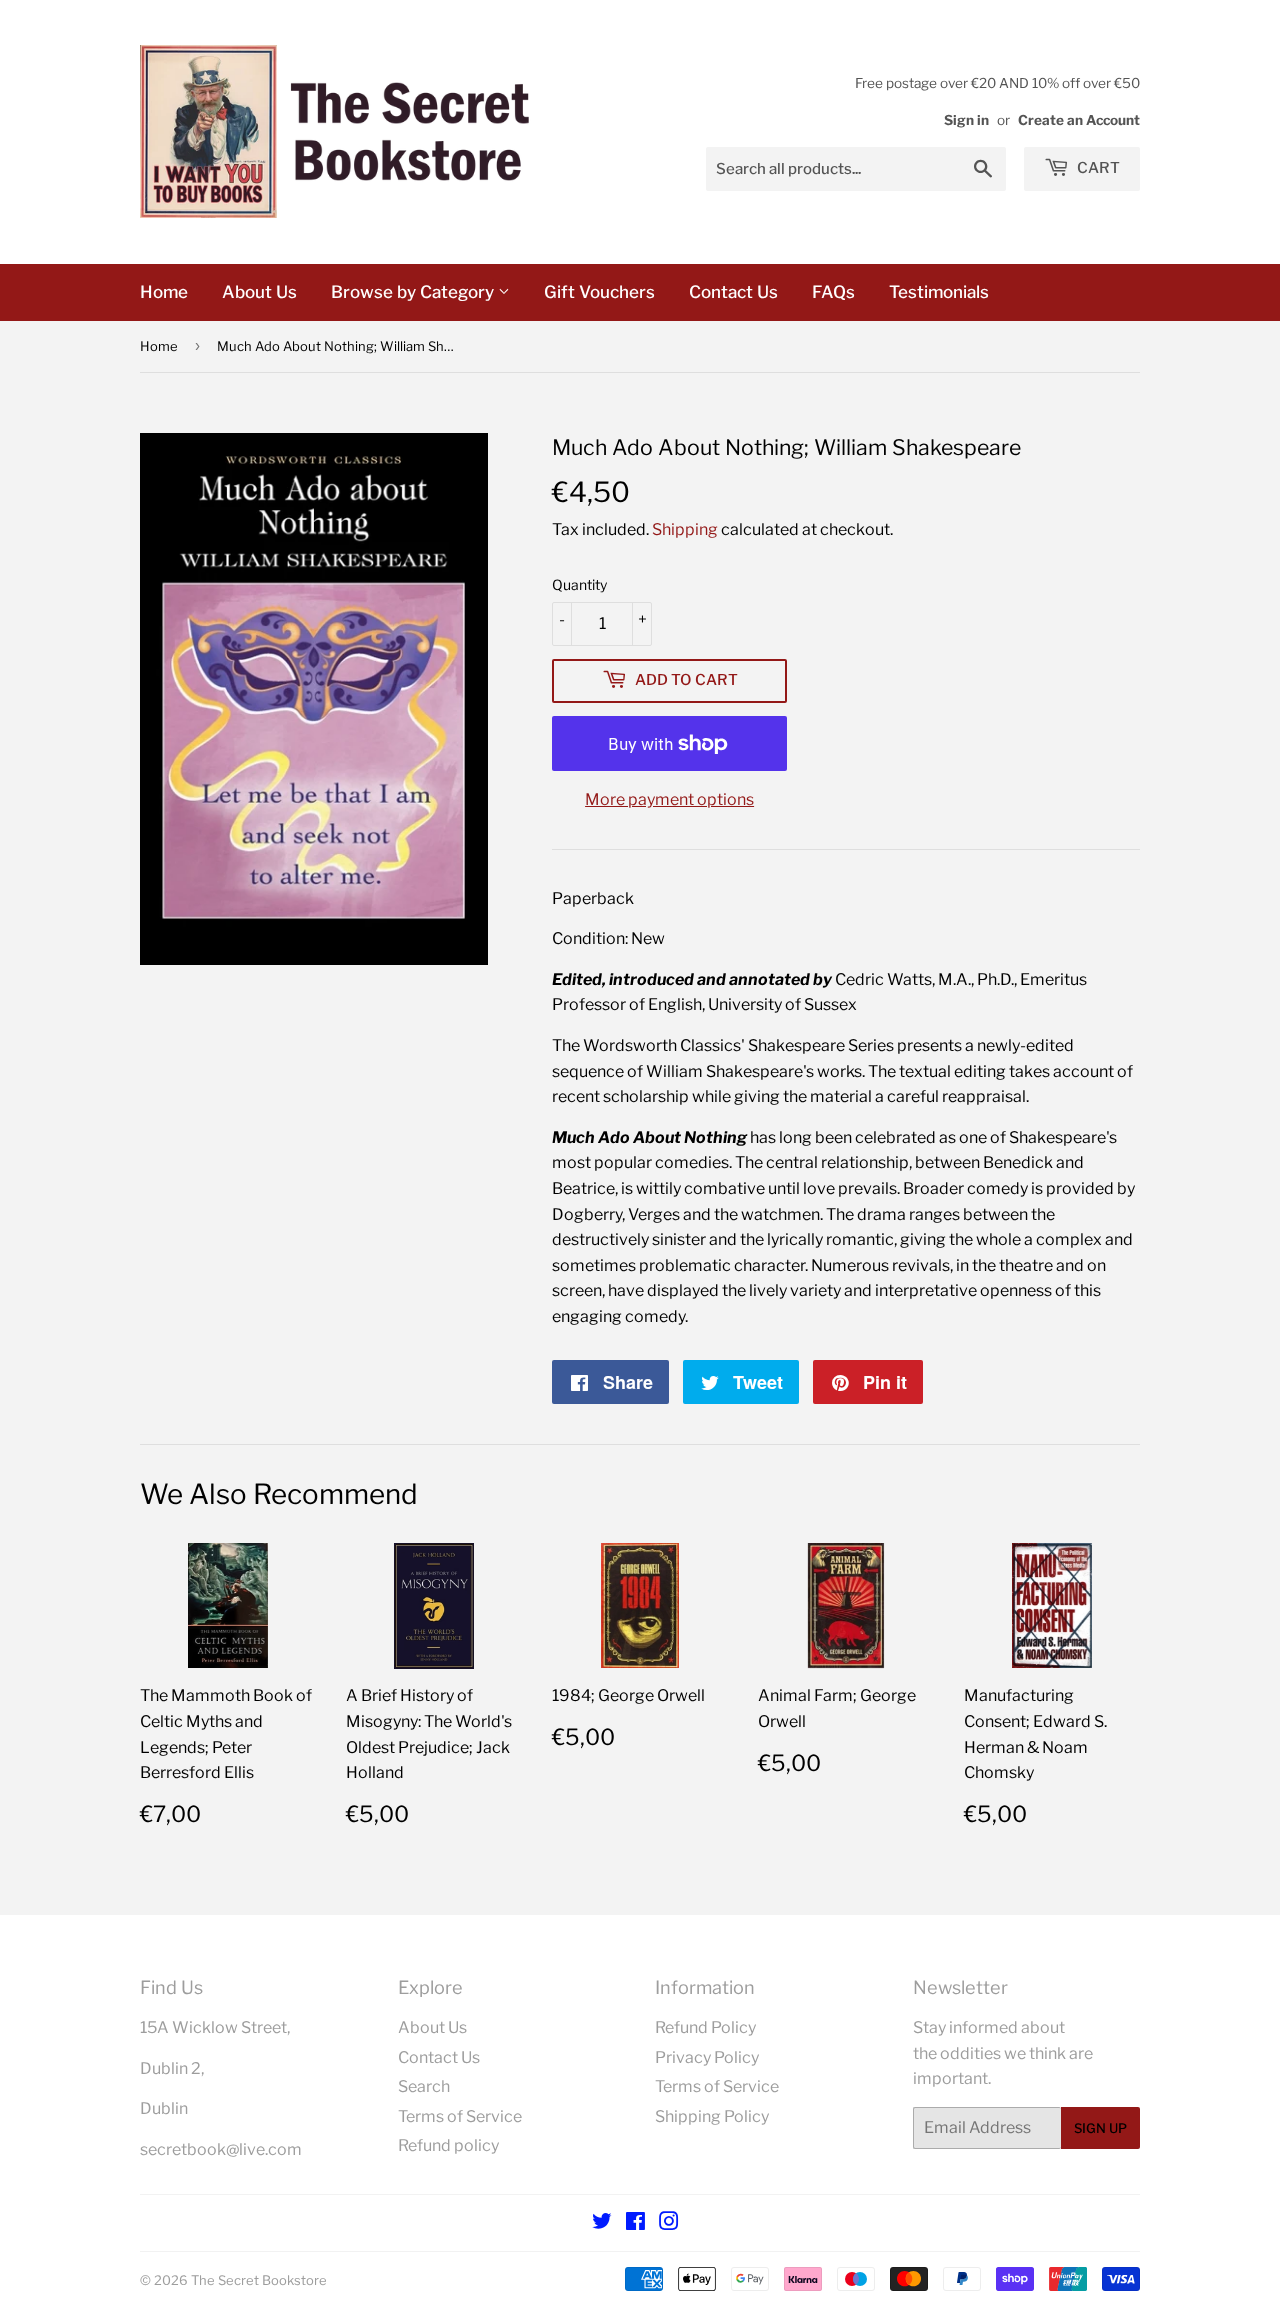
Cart (1097, 168)
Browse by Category (414, 292)
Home (164, 292)
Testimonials (939, 292)
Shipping (685, 529)
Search (424, 2086)
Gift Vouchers (599, 292)
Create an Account (1079, 120)
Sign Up (1100, 2128)
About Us (259, 292)
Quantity (579, 584)
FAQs (833, 292)
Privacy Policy (707, 2057)
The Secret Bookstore (259, 2280)
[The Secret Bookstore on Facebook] (635, 2223)
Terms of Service (460, 2116)
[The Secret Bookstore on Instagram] (669, 2223)
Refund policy (448, 2145)
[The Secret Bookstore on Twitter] (602, 2223)
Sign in (966, 120)
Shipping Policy (712, 2116)
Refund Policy (705, 2027)
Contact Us (733, 292)
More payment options (669, 799)
